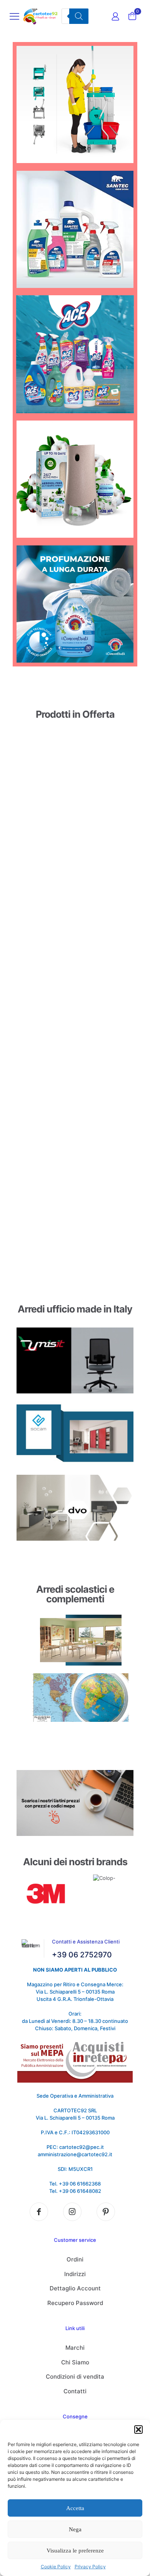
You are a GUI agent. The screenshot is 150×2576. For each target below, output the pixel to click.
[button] (138, 2430)
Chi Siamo (75, 2362)
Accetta (75, 2508)
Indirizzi (75, 2274)
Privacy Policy (90, 2567)
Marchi (75, 2348)
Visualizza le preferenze (75, 2551)
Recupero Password (75, 2303)
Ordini (75, 2259)
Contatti (75, 2391)
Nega (75, 2529)
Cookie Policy (56, 2567)
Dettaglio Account (75, 2288)
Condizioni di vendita (75, 2377)
